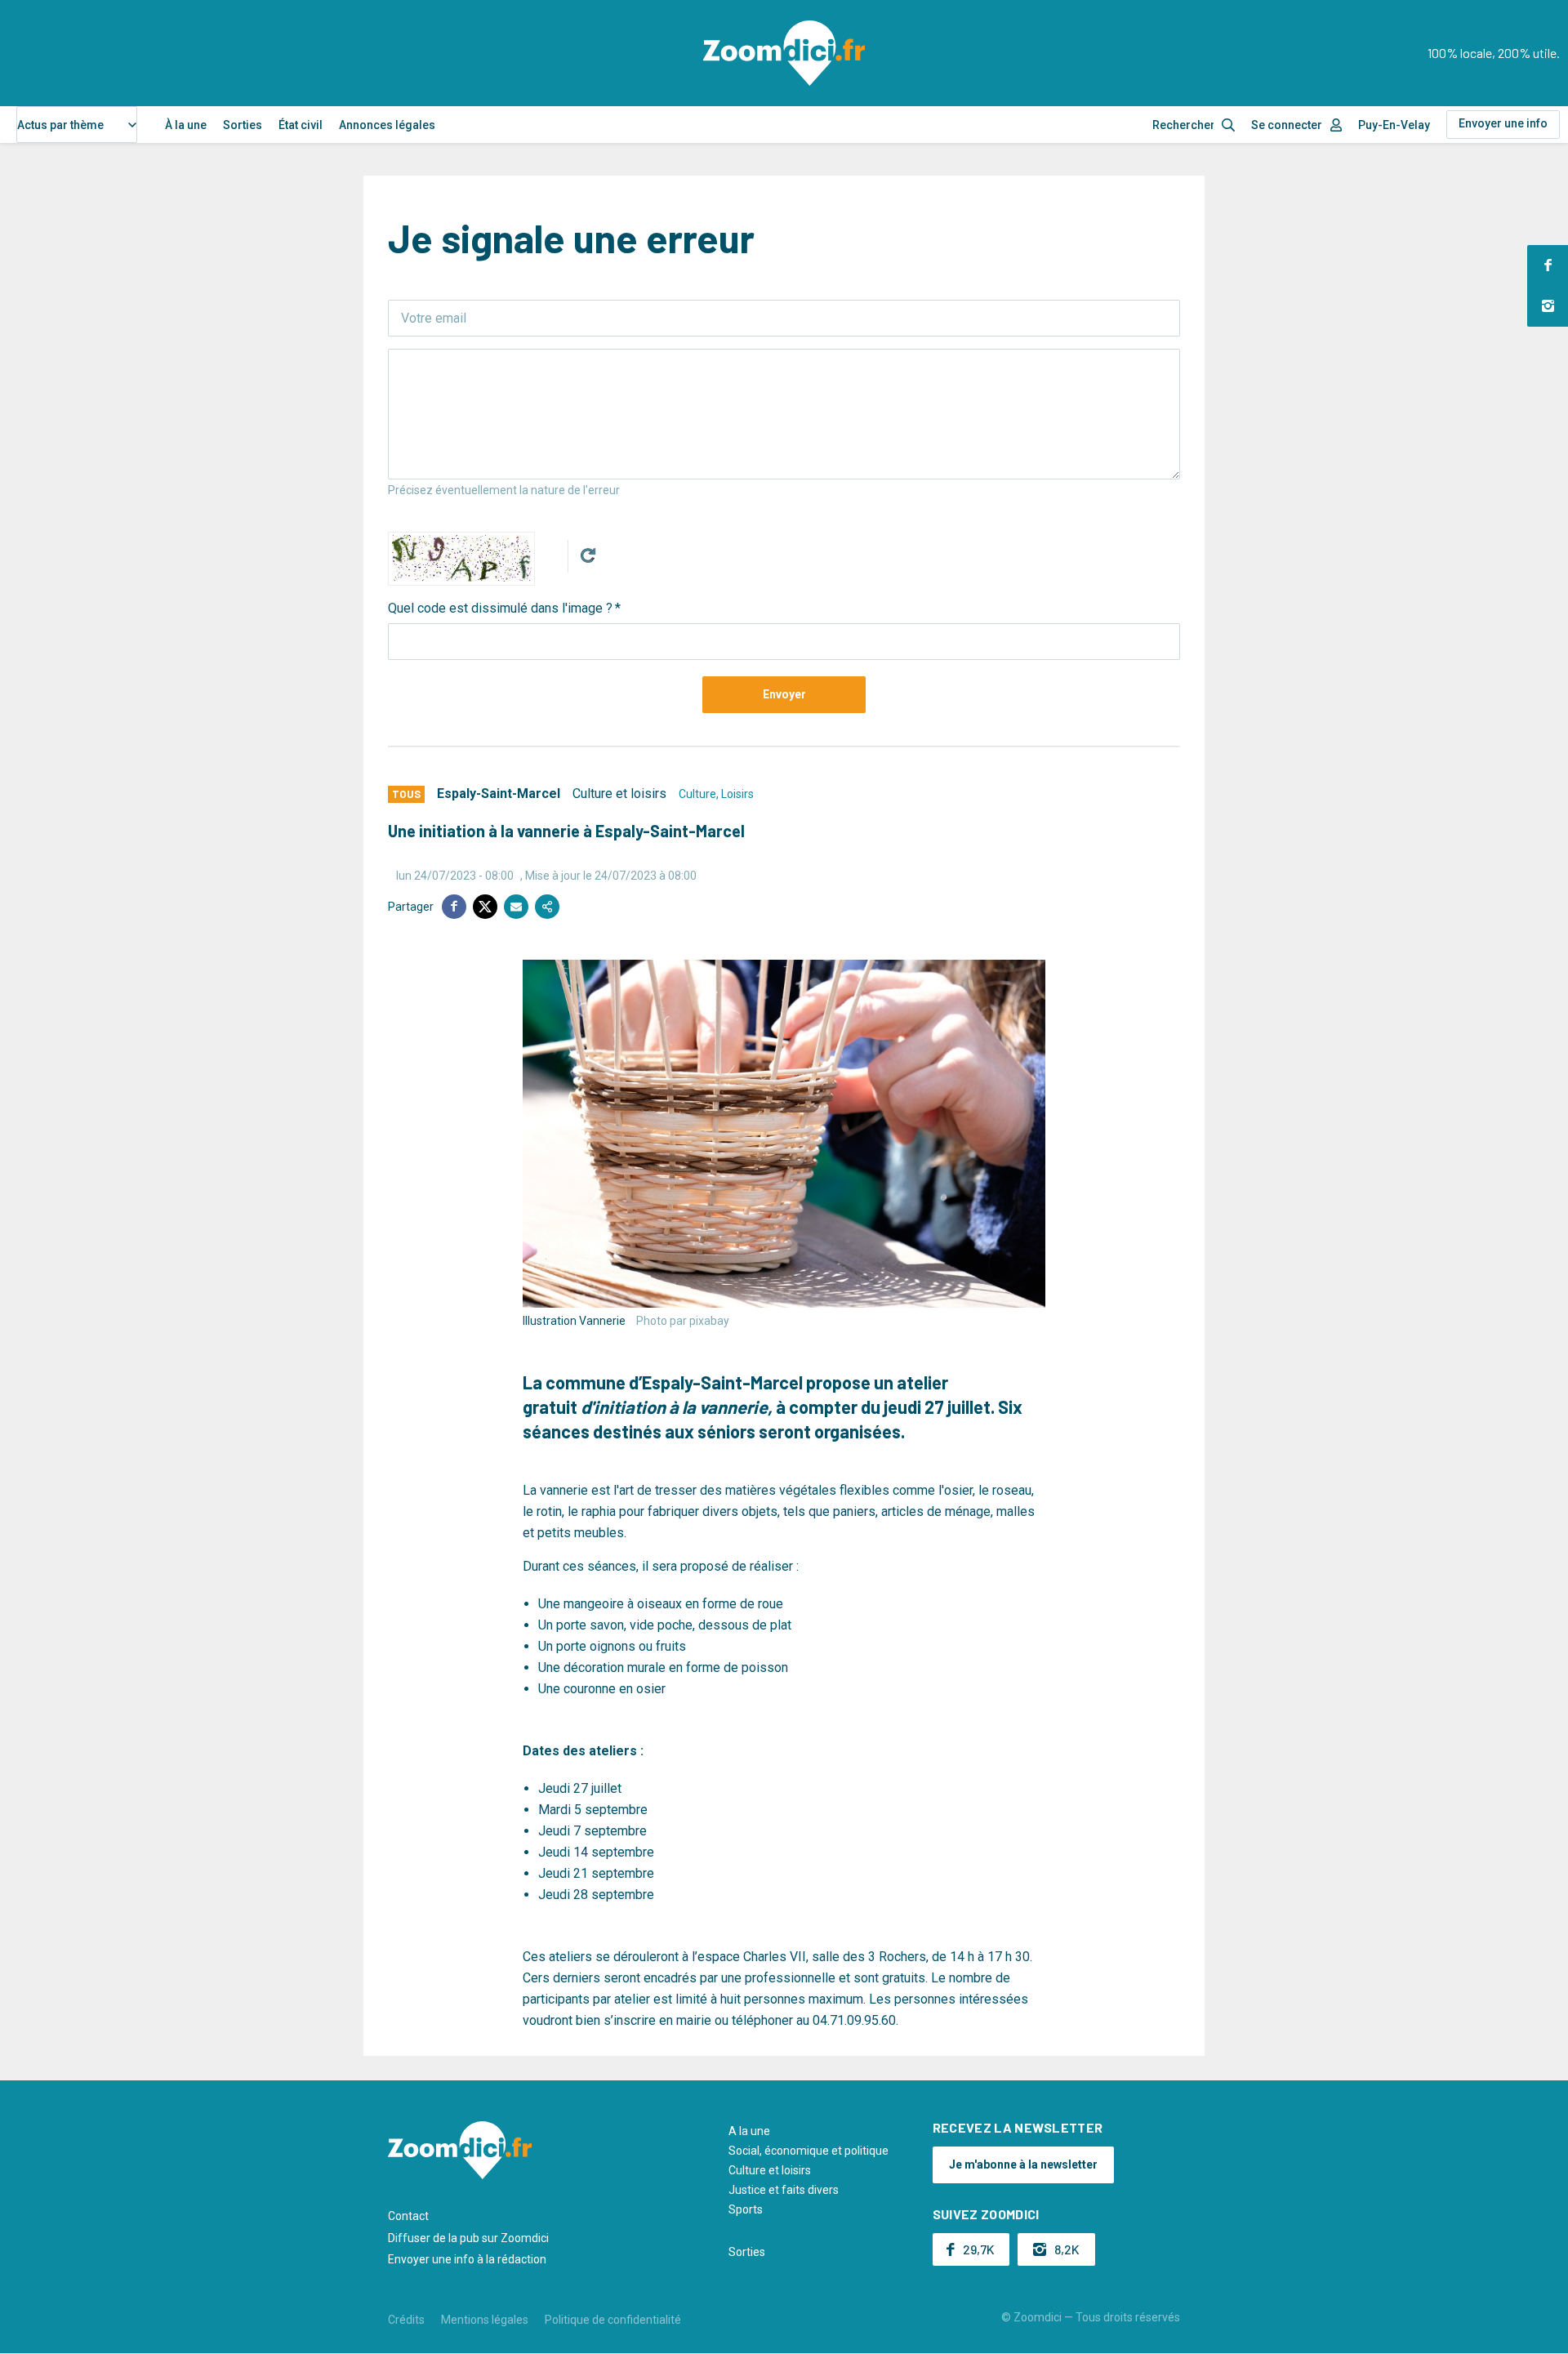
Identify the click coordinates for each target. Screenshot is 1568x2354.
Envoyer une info (1503, 123)
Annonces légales (387, 125)
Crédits (406, 2320)
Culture (697, 794)
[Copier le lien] (547, 907)
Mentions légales (485, 2320)
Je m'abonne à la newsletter (1023, 2165)
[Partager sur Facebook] (454, 907)
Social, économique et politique (808, 2151)
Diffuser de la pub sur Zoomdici (468, 2238)
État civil (301, 125)
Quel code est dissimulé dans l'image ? (500, 608)
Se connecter (1287, 125)
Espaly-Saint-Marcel (499, 794)
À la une (186, 125)
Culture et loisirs (619, 794)
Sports (746, 2209)
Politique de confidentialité (613, 2320)
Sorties (243, 125)
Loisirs (737, 794)
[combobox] (77, 125)
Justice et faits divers (784, 2190)
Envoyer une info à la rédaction (467, 2259)
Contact (408, 2216)
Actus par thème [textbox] (60, 125)
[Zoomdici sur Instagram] (1548, 306)
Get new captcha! (588, 555)
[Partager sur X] (485, 907)
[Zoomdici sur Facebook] (1548, 265)
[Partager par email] (516, 907)
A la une (749, 2131)
